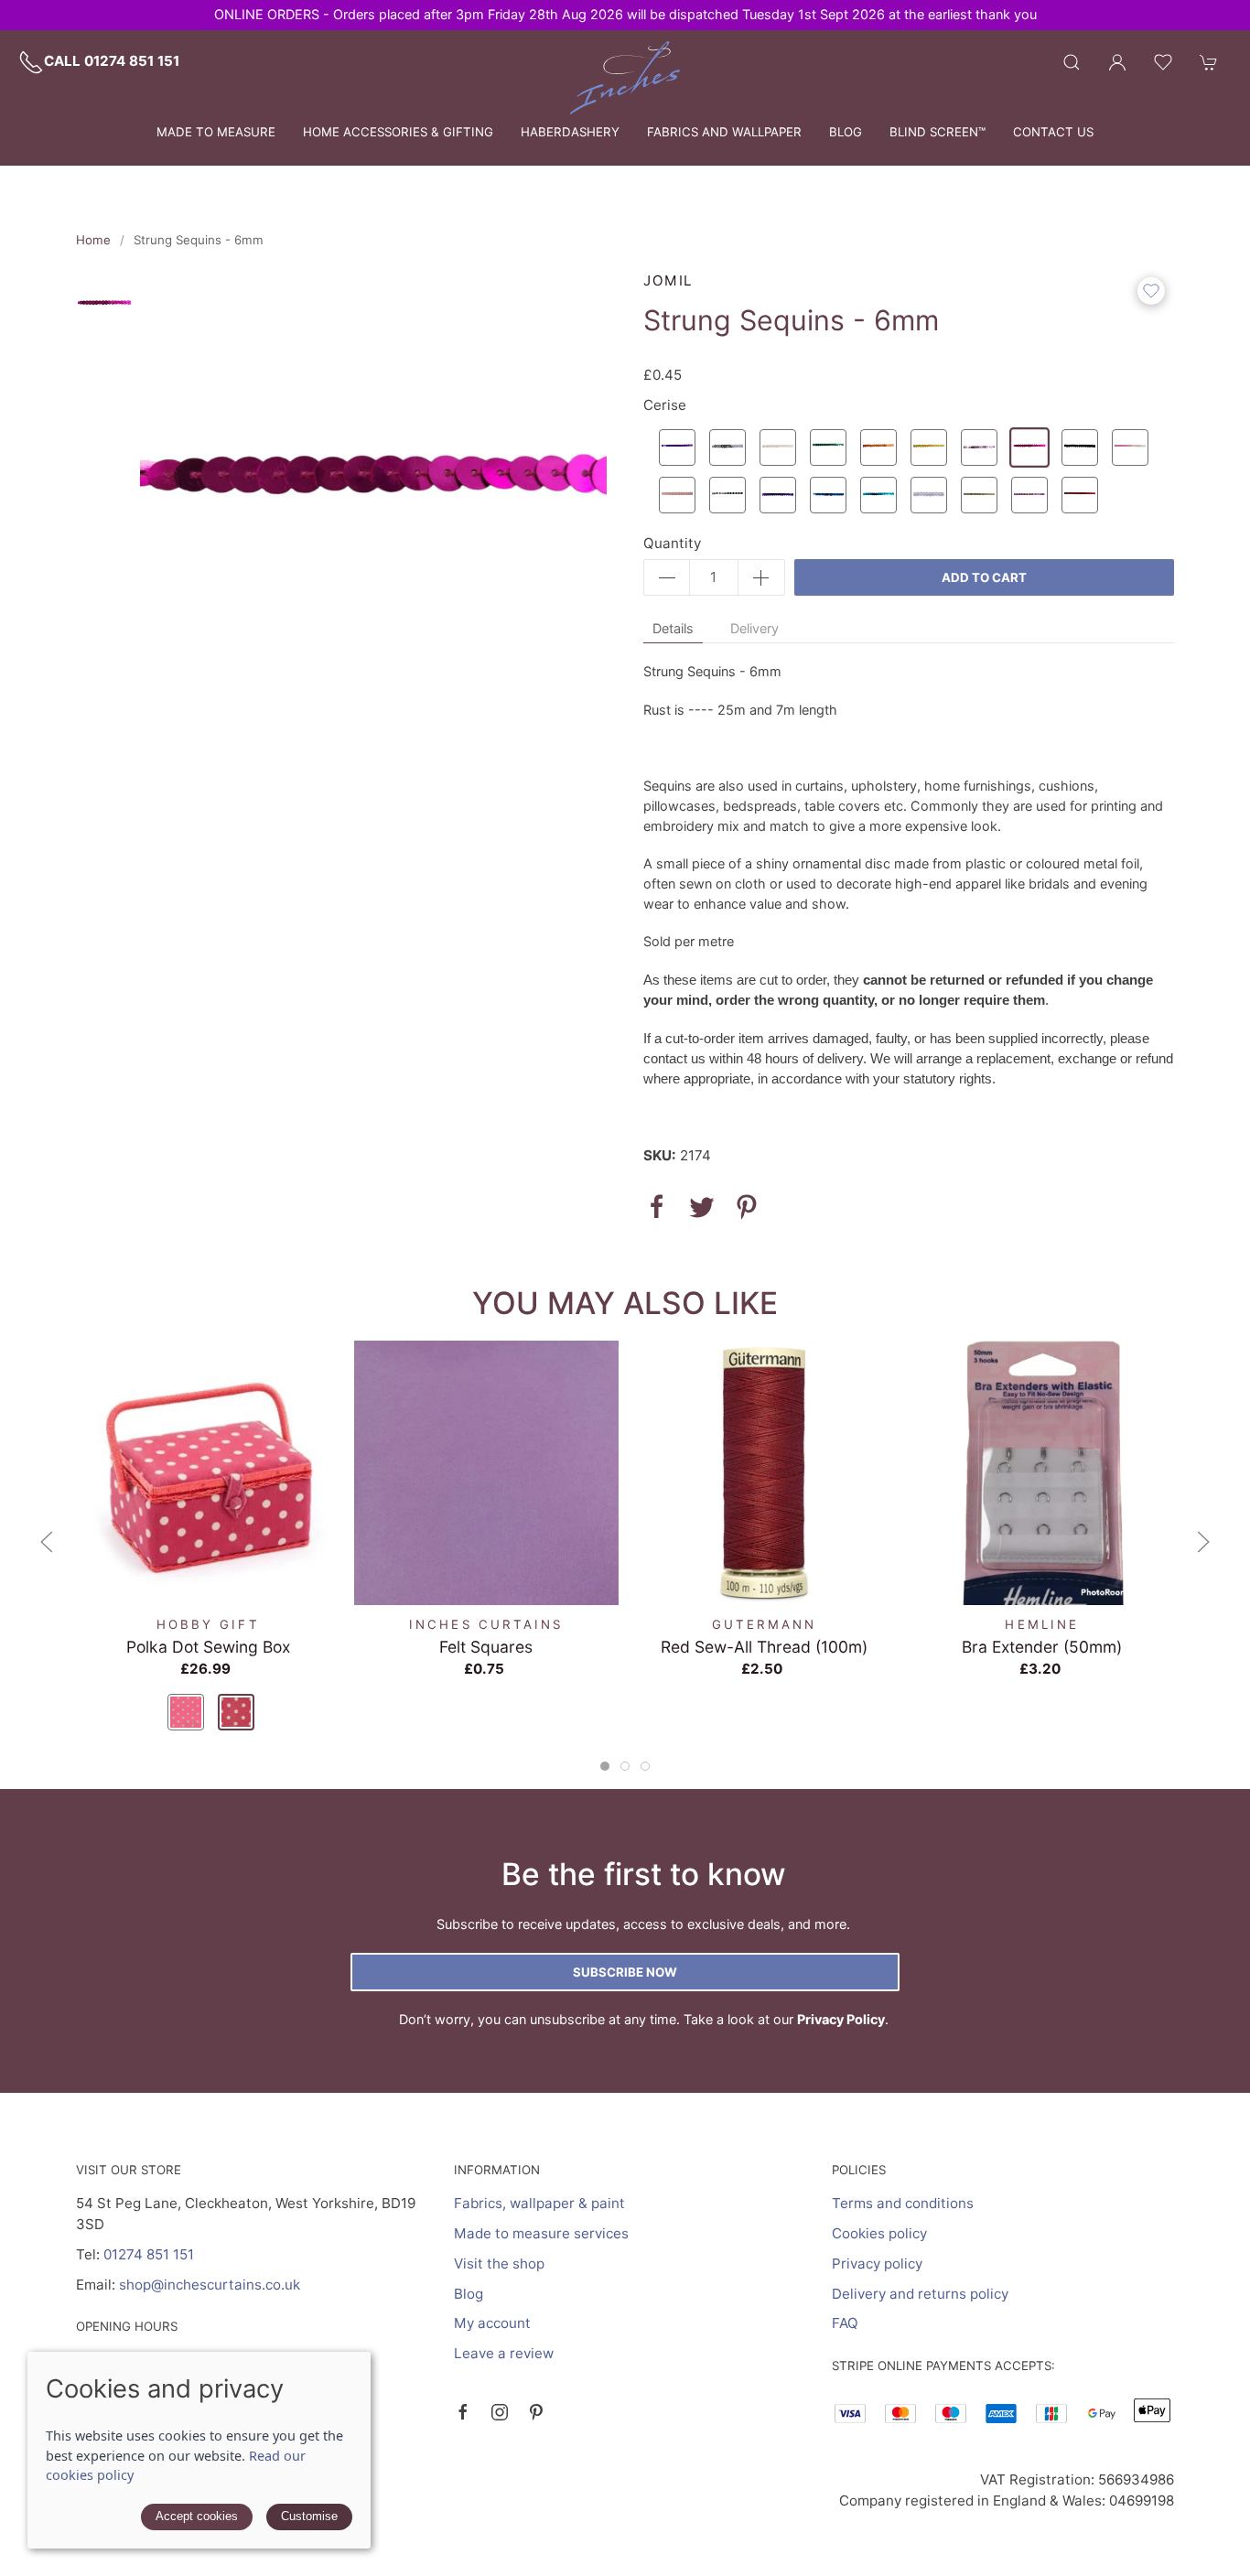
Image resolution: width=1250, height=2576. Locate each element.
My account (492, 2323)
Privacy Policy (841, 2019)
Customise (309, 2516)
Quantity (672, 543)
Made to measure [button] (216, 132)
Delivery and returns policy (920, 2294)
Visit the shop (499, 2263)
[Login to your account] (1117, 62)
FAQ (845, 2323)
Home (93, 240)
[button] (1072, 62)
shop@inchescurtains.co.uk (210, 2285)
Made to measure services (541, 2233)
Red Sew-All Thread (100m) (764, 1646)
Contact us (1053, 132)
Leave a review (504, 2353)
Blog (846, 132)
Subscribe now (625, 1972)
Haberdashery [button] (570, 132)
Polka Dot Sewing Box (208, 1646)
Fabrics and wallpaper (724, 132)
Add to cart (984, 577)
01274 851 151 (149, 2254)
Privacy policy (877, 2263)
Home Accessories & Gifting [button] (398, 132)
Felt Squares (486, 1646)
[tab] (605, 1766)
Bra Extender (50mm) (1042, 1646)
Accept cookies (197, 2516)
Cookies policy (879, 2233)
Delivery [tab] (754, 628)
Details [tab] (673, 628)
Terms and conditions (903, 2203)
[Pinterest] (536, 2412)
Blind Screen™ (937, 132)
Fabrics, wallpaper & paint (539, 2203)
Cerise (665, 405)
